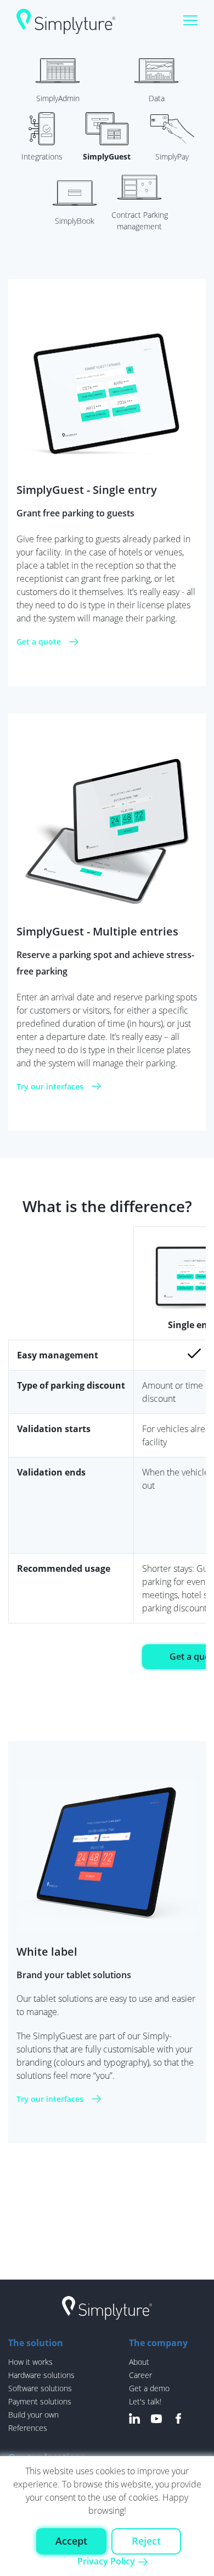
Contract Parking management (140, 221)
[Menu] (190, 21)
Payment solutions (40, 2401)
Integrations (42, 156)
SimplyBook (75, 221)
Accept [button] (71, 2541)
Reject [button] (146, 2541)
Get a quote (39, 642)
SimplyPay (172, 156)
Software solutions (40, 2388)
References (28, 2428)
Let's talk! (145, 2401)
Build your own (33, 2415)
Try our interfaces (50, 1086)
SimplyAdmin (58, 98)
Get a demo (149, 2388)
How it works (30, 2362)
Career (140, 2375)
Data (157, 98)
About (139, 2362)
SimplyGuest (107, 156)
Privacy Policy (106, 2561)
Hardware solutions (41, 2375)
